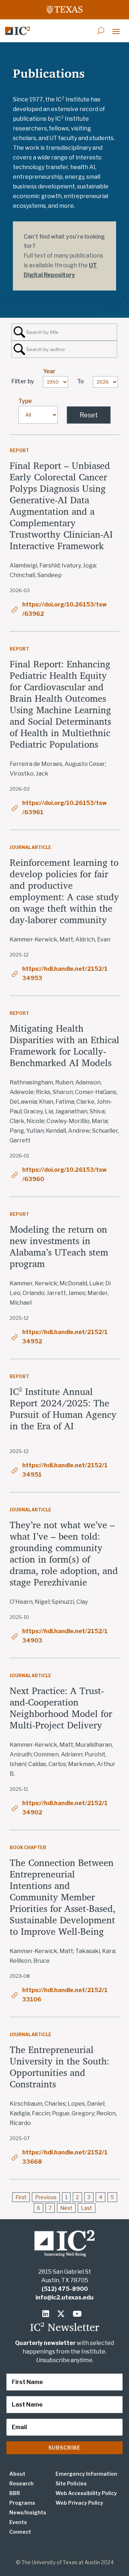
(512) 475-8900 (65, 2289)
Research (21, 2483)
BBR (15, 2493)
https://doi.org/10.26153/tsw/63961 (64, 808)
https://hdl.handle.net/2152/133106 (65, 1995)
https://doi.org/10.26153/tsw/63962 (64, 609)
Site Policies (71, 2483)
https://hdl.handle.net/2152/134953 (65, 973)
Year (49, 371)
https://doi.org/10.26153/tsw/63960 (64, 1174)
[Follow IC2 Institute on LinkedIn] (47, 2314)
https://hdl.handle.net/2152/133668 (65, 2157)
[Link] (18, 31)
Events (18, 2522)
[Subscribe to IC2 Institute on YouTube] (78, 2314)
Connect (20, 2532)
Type (25, 401)
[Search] (101, 31)
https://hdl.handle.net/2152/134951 (65, 1470)
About (17, 2474)
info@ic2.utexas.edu (64, 2297)
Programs (22, 2503)
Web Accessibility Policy (86, 2493)
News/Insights (28, 2512)
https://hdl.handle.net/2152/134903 (65, 1636)
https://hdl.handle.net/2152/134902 (65, 1808)
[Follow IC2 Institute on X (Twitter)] (63, 2314)
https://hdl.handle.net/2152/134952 (65, 1337)
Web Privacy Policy (79, 2503)
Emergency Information (86, 2474)
